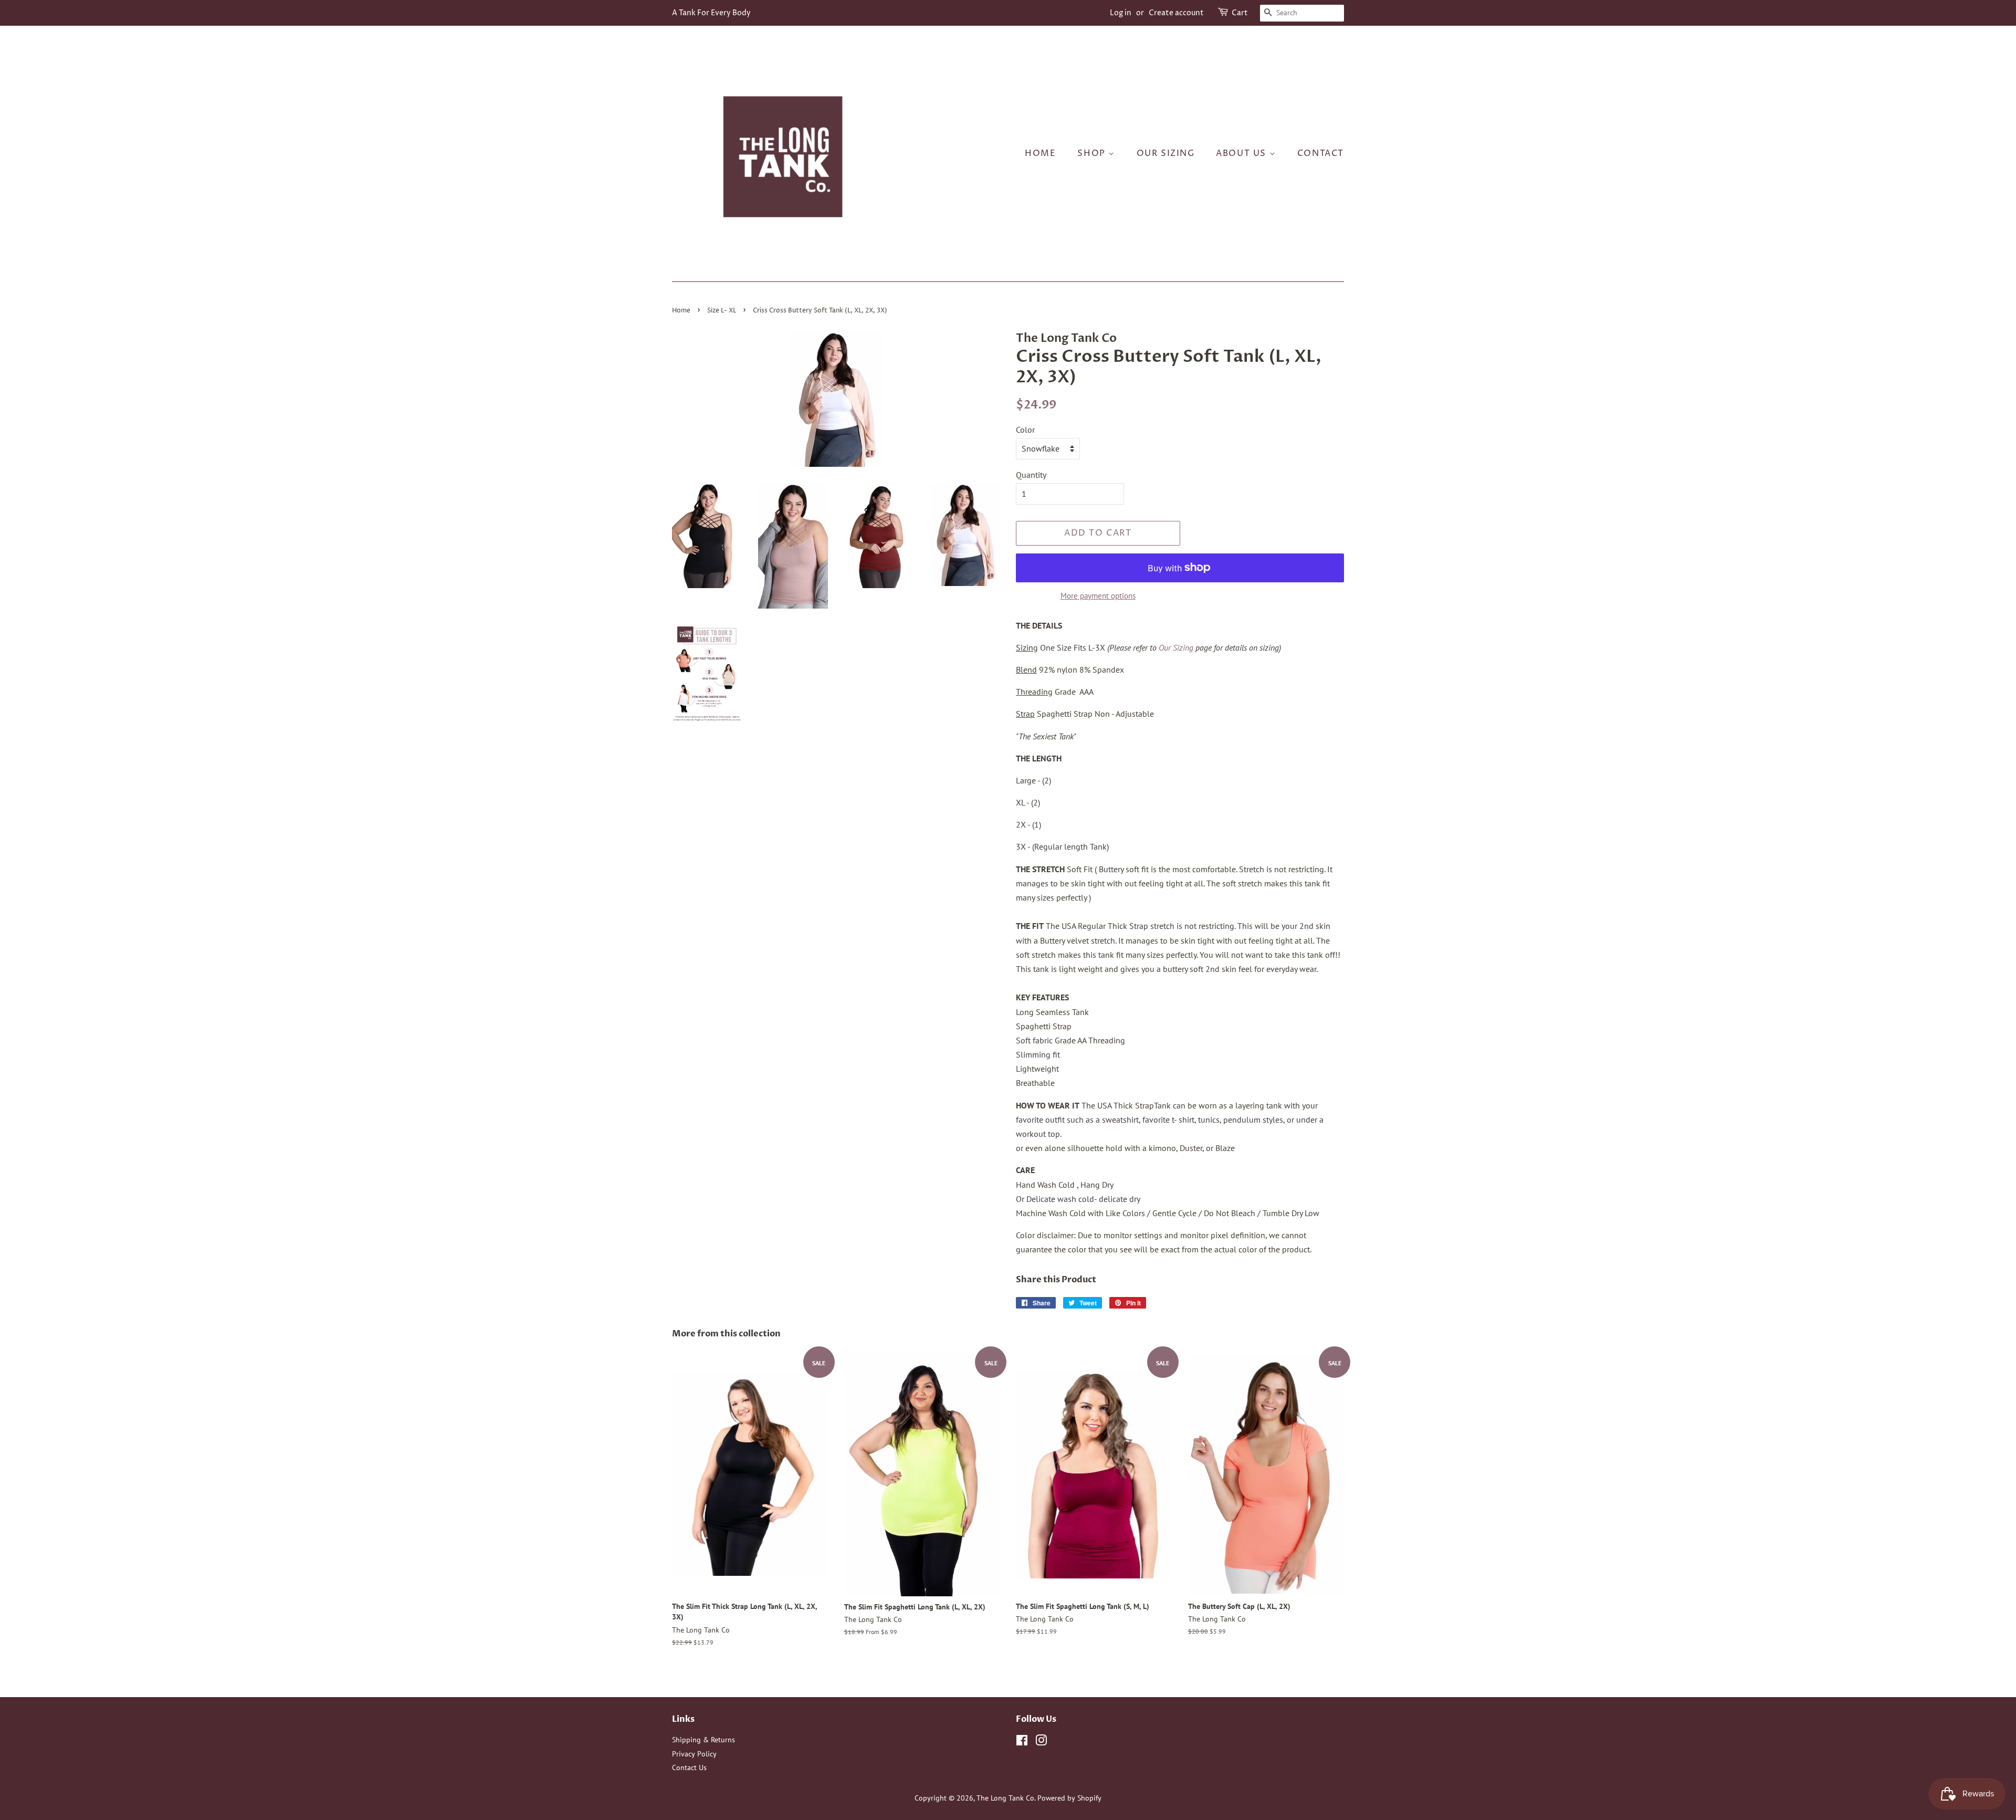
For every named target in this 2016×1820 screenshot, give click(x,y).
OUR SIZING (1166, 153)
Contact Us (689, 1767)
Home (1040, 153)
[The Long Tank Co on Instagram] (1041, 1742)
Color (1025, 430)
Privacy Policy (694, 1754)
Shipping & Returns (703, 1740)
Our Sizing (1176, 647)
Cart (1240, 13)
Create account (1176, 13)
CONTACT (1321, 153)
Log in (1121, 13)
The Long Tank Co (1005, 1798)
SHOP (1093, 153)
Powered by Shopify (1069, 1798)
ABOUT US (1242, 153)
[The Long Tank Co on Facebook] (1022, 1742)
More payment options (1098, 596)
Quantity (1031, 475)
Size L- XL (722, 311)
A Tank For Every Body (711, 13)
